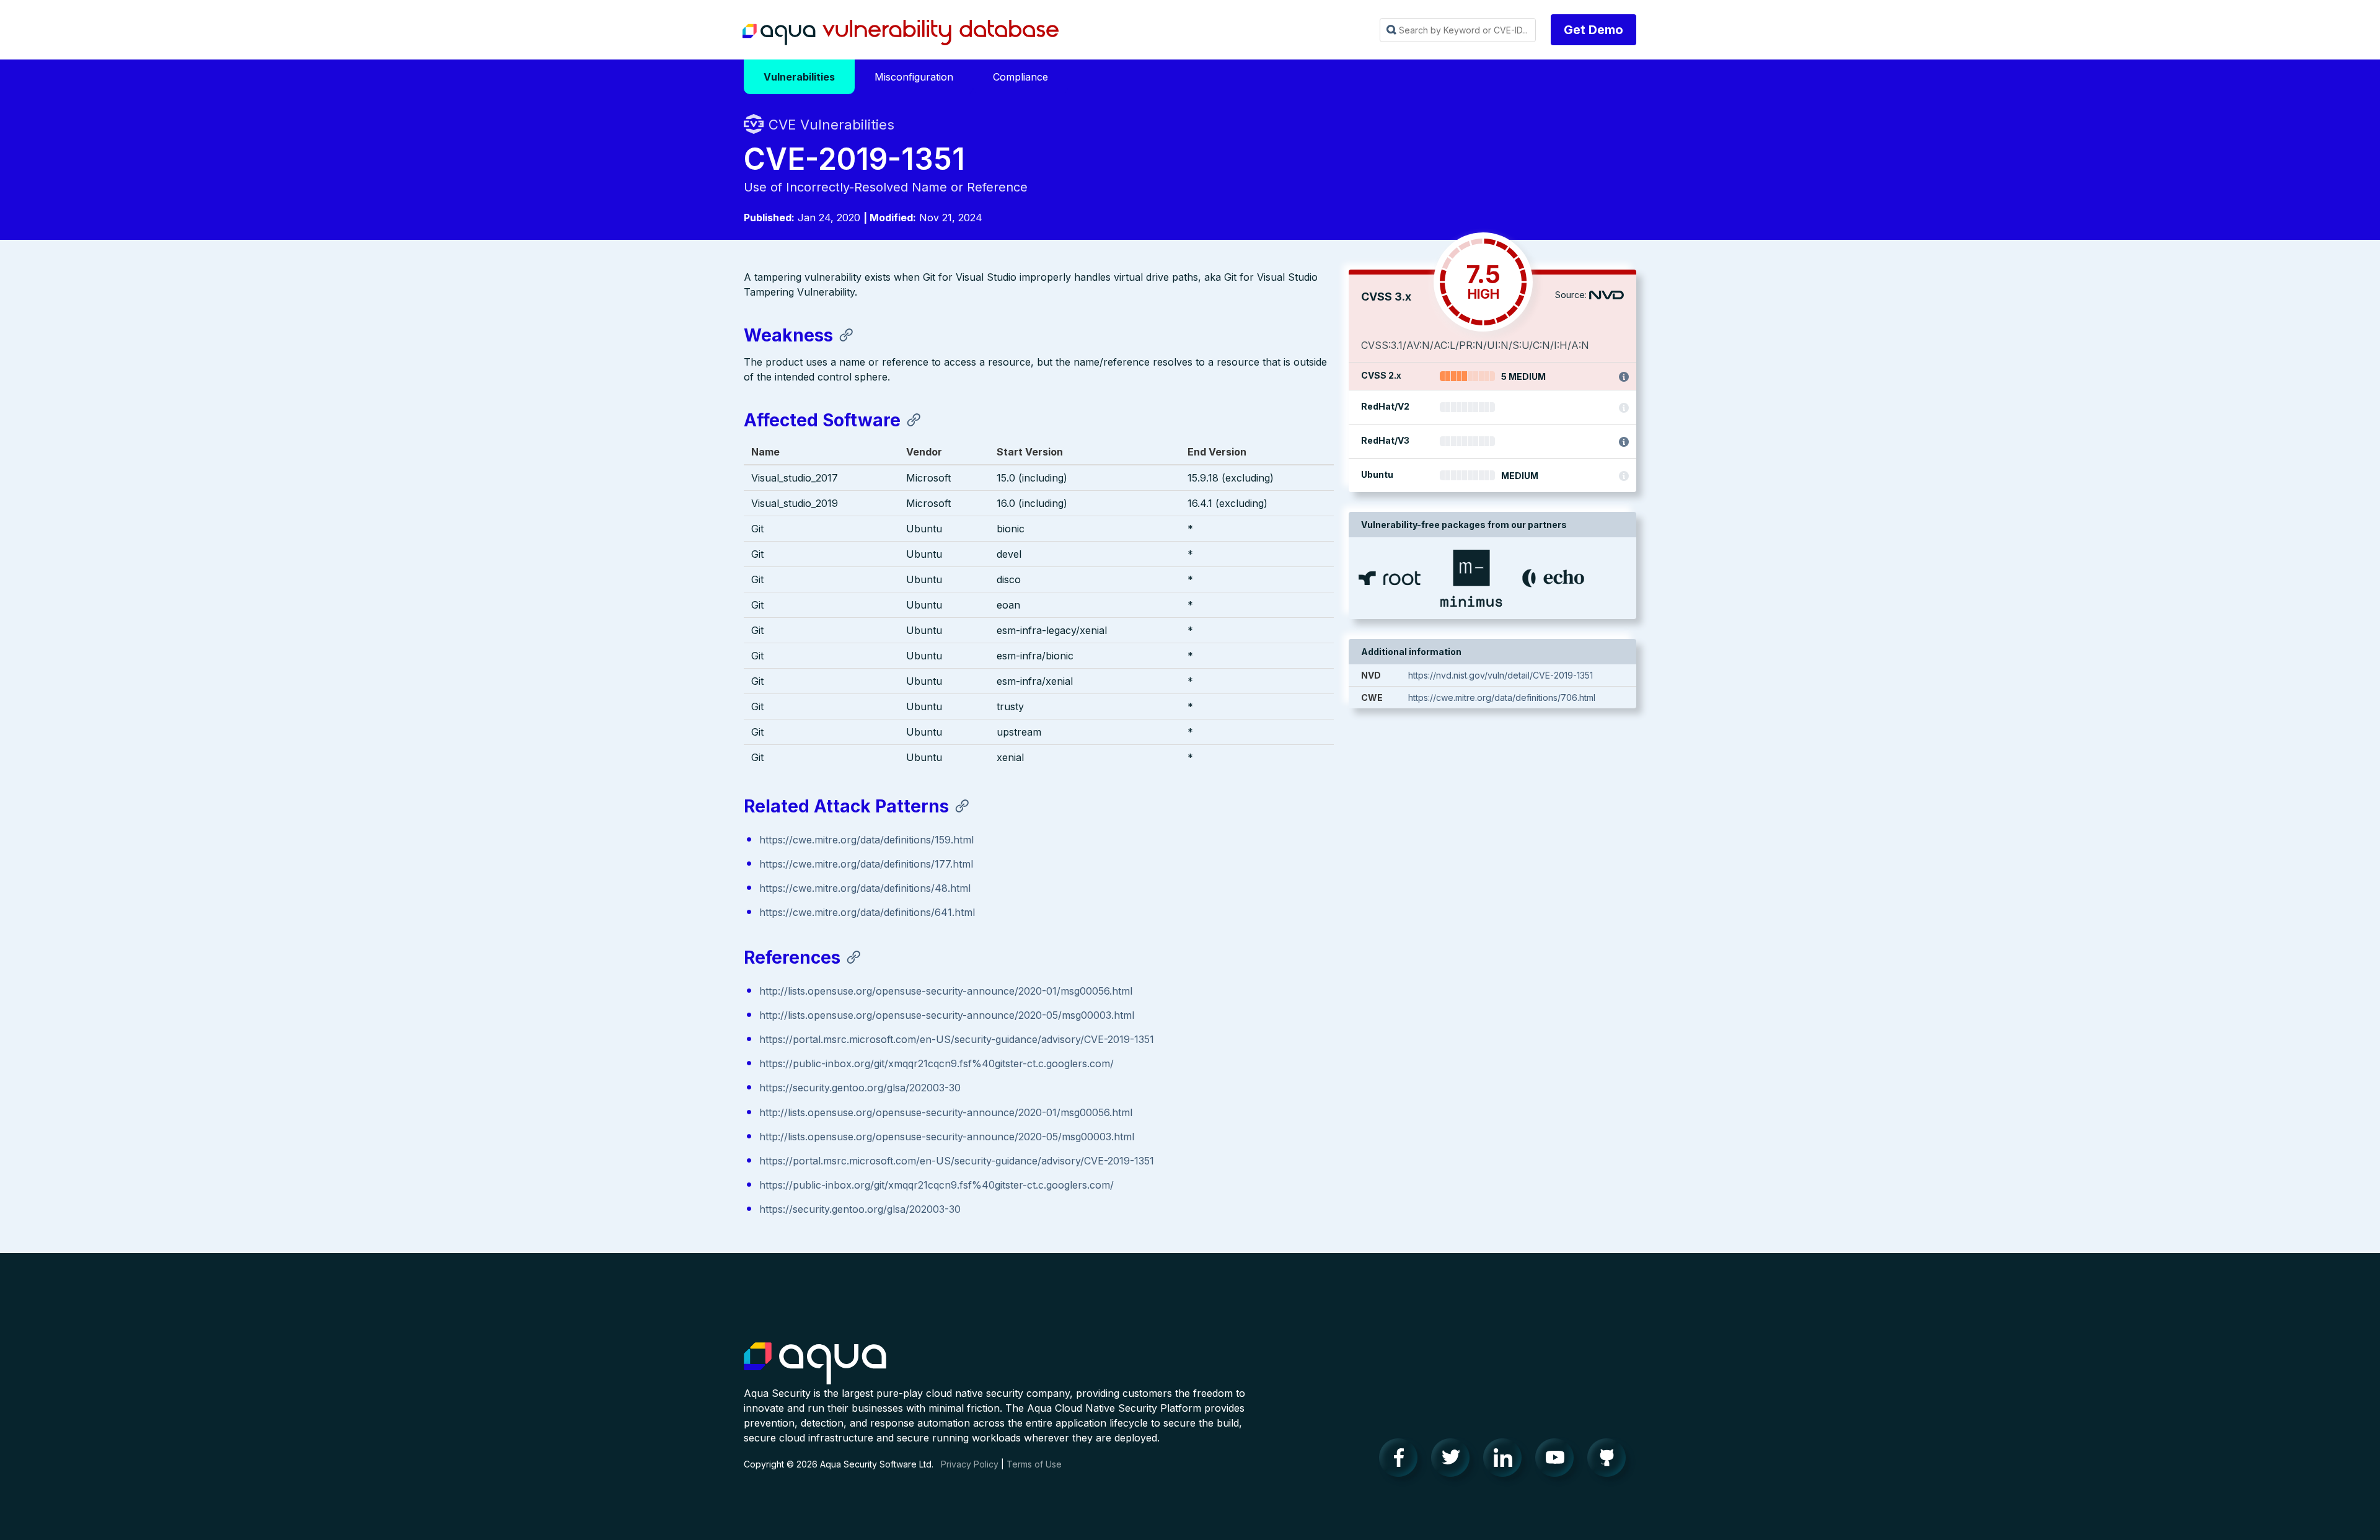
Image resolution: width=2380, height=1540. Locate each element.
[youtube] (1558, 1461)
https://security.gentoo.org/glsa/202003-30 (860, 1088)
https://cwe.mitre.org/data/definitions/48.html (865, 888)
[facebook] (1402, 1461)
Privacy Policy (970, 1464)
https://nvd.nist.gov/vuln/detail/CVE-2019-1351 (1501, 675)
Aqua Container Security (815, 1364)
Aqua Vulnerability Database (901, 33)
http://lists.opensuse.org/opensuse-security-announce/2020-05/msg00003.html (947, 1015)
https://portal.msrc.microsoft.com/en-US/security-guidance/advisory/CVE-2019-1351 (957, 1039)
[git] (1610, 1461)
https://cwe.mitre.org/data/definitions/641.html (867, 912)
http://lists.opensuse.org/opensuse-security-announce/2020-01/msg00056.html (946, 991)
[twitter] (1454, 1461)
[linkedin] (1506, 1461)
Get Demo (1593, 30)
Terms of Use (1034, 1464)
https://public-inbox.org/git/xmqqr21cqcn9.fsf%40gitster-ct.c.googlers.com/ (937, 1063)
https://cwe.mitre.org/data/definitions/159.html (866, 840)
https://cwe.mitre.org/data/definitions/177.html (866, 864)
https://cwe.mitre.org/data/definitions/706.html (1502, 697)
